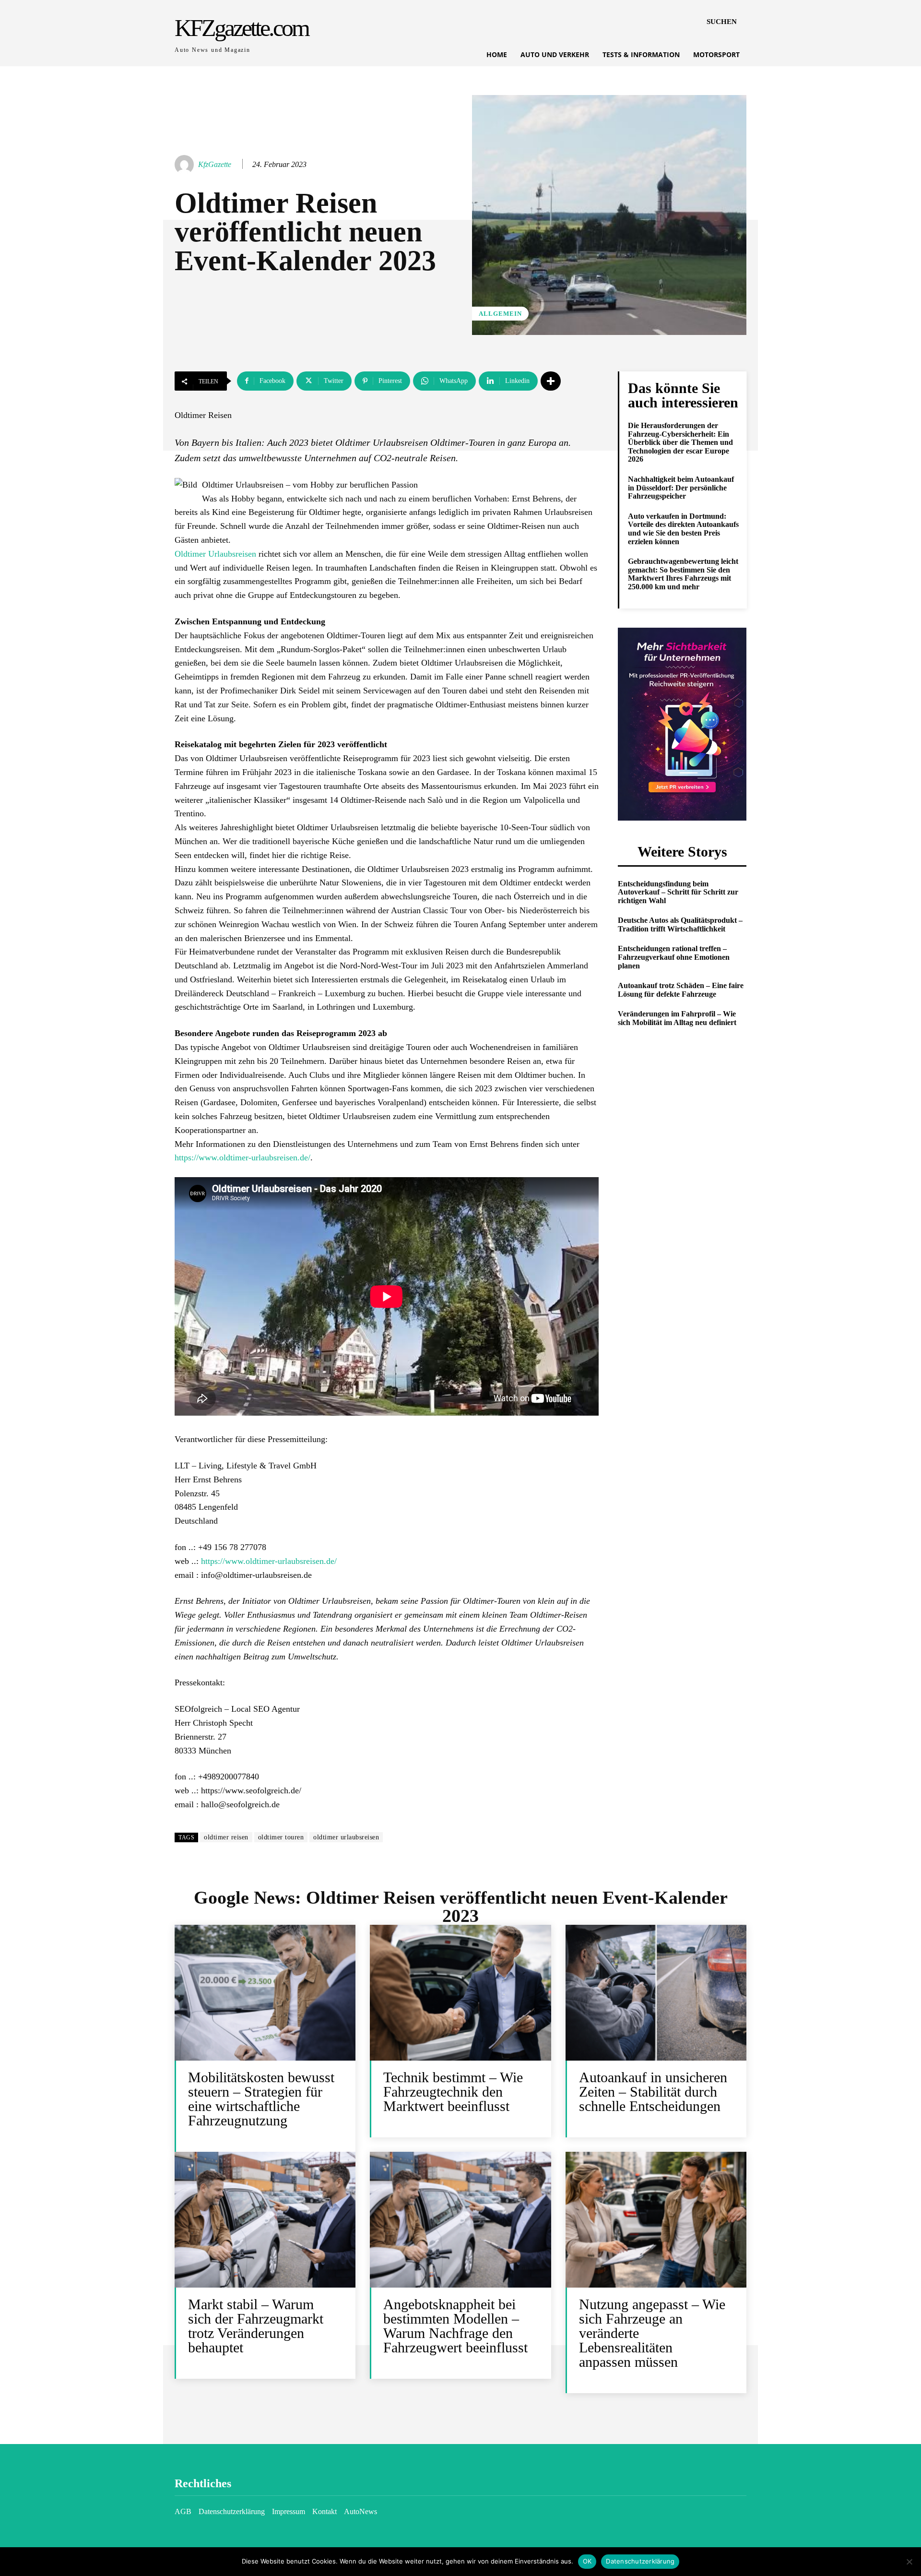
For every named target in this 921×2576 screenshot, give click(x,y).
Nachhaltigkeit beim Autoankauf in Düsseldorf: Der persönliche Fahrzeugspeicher (681, 488)
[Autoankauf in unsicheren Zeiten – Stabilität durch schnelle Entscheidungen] (656, 1993)
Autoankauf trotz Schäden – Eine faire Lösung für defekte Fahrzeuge (681, 990)
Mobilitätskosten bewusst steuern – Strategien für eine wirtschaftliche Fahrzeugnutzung (261, 2099)
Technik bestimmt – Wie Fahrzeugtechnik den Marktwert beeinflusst (453, 2092)
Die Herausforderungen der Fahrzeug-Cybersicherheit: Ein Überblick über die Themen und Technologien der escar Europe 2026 (680, 442)
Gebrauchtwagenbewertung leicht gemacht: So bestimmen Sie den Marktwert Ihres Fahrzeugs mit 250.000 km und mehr (683, 574)
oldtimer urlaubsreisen (346, 1837)
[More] (551, 381)
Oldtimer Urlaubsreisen (215, 554)
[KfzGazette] (186, 165)
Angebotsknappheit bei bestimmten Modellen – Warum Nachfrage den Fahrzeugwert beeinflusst (455, 2326)
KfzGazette (215, 164)
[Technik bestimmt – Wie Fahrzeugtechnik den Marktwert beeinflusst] (460, 1993)
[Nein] (909, 2562)
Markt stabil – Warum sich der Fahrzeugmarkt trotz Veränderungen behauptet (256, 2326)
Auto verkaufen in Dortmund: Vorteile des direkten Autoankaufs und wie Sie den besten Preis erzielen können (683, 529)
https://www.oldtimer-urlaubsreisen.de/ (242, 1157)
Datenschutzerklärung (640, 2561)
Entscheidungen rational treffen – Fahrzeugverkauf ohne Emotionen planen (674, 957)
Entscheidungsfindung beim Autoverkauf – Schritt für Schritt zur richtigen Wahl (678, 892)
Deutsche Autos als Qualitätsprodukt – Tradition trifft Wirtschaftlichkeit (680, 924)
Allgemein (500, 314)
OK (587, 2561)
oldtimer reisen (226, 1837)
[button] (722, 22)
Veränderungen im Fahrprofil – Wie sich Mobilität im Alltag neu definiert (677, 1018)
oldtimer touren (281, 1837)
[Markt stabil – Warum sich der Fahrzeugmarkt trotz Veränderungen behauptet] (265, 2220)
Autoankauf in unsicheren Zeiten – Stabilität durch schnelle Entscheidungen (653, 2092)
